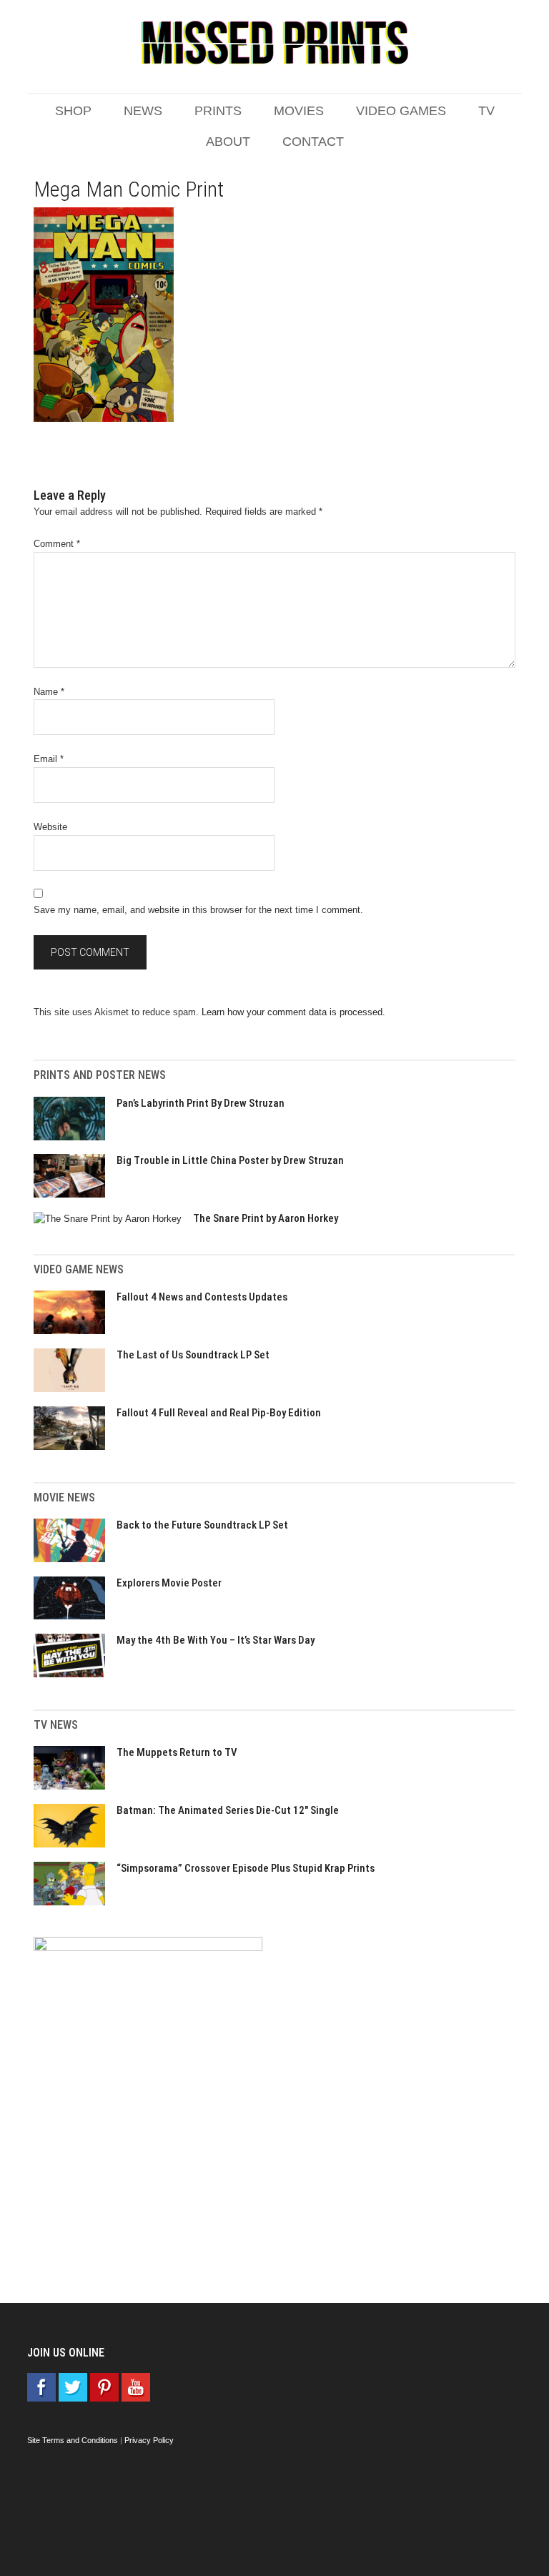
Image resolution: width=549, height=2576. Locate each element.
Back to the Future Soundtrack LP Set (202, 1525)
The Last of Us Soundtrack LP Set (193, 1355)
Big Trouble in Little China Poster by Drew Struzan (230, 1160)
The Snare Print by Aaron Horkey (266, 1218)
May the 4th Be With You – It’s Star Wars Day (216, 1640)
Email (49, 759)
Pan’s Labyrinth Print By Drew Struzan (201, 1103)
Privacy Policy (149, 2440)
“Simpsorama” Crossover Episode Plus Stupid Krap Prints (246, 1868)
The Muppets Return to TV (177, 1752)
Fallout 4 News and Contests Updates (202, 1297)
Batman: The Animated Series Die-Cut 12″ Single (228, 1810)
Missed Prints (274, 43)
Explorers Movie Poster (169, 1583)
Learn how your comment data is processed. (293, 1012)
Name (49, 692)
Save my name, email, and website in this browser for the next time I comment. (198, 910)
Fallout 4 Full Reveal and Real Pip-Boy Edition (219, 1413)
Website (50, 827)
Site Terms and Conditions (73, 2440)
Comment (57, 544)
